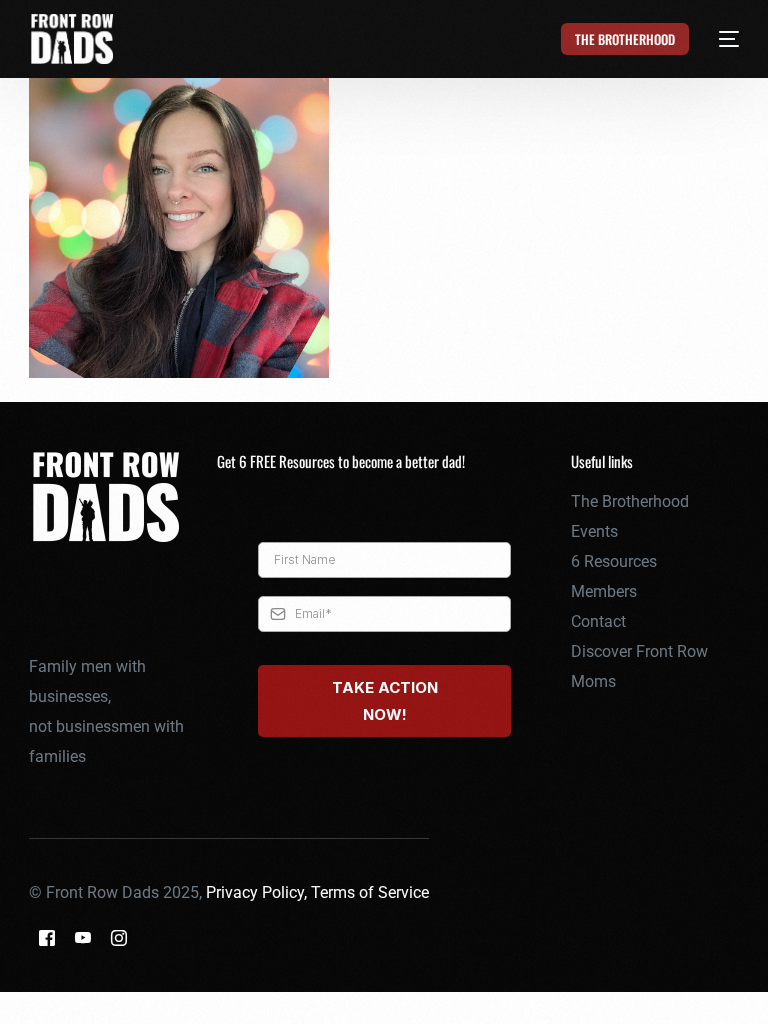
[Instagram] (119, 936)
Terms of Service (370, 892)
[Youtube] (83, 936)
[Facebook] (47, 936)
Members (604, 591)
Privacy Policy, (258, 892)
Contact (598, 621)
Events (594, 531)
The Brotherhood (630, 501)
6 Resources (614, 561)
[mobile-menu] (717, 39)
